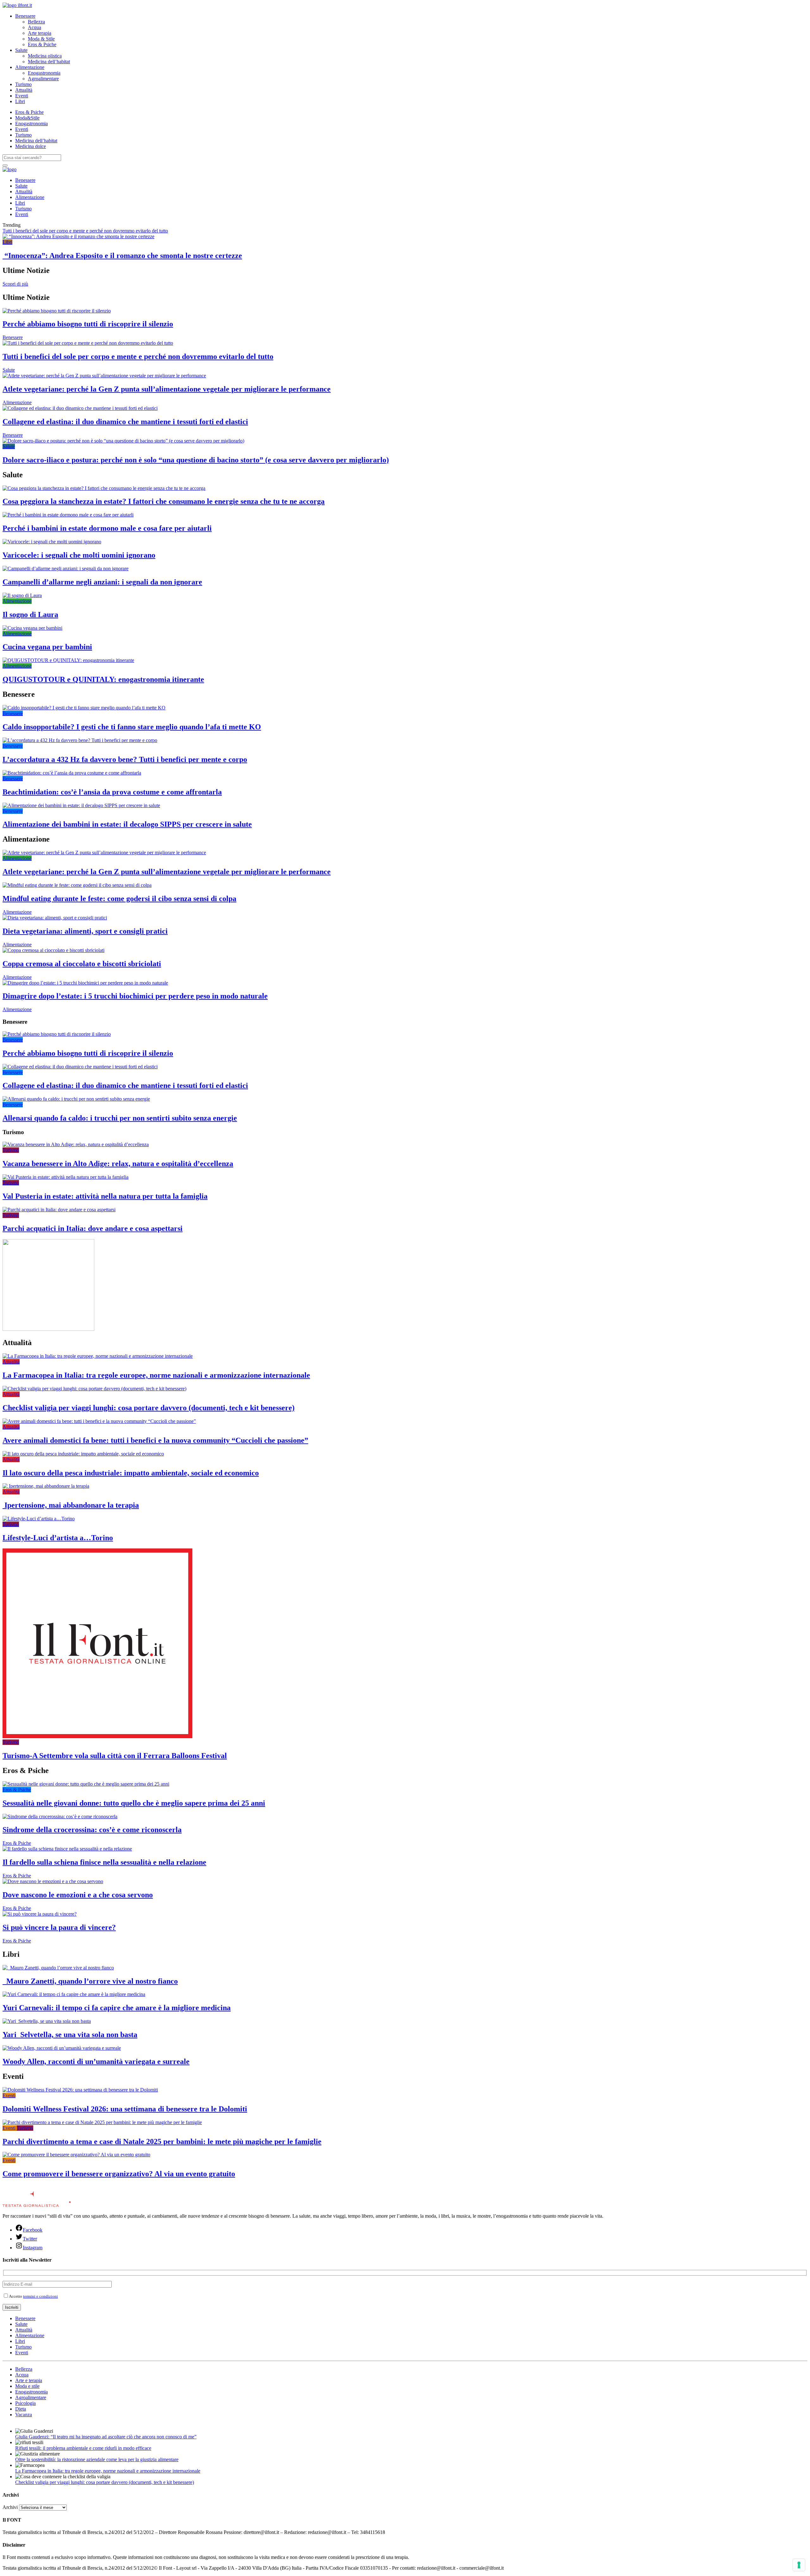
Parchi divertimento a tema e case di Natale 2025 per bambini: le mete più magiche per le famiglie (162, 2141)
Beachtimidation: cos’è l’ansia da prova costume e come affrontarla (112, 792)
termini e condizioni (40, 2296)
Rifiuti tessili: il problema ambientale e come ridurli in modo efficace (83, 2448)
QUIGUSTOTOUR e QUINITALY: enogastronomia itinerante (103, 679)
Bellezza (36, 22)
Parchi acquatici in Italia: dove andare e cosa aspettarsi (93, 1228)
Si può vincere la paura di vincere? (59, 1927)
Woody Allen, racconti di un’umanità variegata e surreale (96, 2061)
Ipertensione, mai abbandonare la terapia (71, 1505)
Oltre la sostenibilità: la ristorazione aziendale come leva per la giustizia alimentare (97, 2459)
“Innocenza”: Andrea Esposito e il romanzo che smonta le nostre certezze (122, 256)
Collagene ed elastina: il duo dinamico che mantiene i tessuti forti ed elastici (125, 422)
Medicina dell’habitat (49, 62)
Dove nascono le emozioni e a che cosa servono (78, 1895)
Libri (20, 101)
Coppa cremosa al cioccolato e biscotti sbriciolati (82, 964)
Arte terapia (40, 33)
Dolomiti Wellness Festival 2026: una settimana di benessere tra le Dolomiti (125, 2109)
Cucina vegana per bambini (47, 647)
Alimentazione (30, 67)
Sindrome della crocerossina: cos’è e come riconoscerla (92, 1830)
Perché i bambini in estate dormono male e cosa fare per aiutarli (107, 528)
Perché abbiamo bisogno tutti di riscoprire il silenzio (88, 324)
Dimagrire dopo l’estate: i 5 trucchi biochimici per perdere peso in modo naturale (135, 996)
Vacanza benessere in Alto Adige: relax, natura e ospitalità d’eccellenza (118, 1164)
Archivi (10, 2507)
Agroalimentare (43, 79)
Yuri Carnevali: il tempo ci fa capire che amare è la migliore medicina (117, 2008)
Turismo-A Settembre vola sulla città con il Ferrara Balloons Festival (115, 1756)
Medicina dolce (31, 146)
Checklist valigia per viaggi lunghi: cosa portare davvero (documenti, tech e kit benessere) (149, 1408)
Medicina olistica (45, 56)
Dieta (21, 2409)
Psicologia (25, 2403)
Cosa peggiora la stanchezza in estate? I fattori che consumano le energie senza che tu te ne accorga (164, 501)
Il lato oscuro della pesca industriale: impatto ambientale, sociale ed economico (131, 1473)
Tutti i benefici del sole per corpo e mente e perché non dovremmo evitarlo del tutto (85, 231)
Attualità (24, 90)
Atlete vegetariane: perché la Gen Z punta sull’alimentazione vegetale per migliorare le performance (167, 389)
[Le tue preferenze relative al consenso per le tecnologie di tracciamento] (799, 2565)
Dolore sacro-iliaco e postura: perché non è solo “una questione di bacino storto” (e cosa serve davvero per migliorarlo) (196, 460)
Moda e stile (27, 2386)
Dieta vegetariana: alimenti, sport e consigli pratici (85, 931)
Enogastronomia (44, 73)
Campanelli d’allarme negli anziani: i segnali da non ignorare (102, 582)
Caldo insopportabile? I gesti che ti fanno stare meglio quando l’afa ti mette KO (132, 727)
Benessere (25, 16)
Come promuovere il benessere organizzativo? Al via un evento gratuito (119, 2174)
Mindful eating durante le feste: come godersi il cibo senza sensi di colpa (119, 899)
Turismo (23, 84)
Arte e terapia (29, 2380)
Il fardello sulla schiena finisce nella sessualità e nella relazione (104, 1862)
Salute (21, 50)
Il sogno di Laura (30, 615)
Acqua (34, 27)
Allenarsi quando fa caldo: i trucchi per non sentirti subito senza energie (120, 1118)
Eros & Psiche (42, 44)
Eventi (22, 96)
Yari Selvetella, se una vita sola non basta (70, 2035)
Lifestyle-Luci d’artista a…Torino (58, 1538)
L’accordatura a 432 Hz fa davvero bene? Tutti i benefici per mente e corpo (125, 759)
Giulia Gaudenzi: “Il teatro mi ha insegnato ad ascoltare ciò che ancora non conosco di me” (106, 2437)
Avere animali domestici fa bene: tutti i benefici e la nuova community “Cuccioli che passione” (155, 1440)
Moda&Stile (27, 118)
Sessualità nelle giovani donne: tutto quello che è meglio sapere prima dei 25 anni (134, 1803)
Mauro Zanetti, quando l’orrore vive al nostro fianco (90, 1981)
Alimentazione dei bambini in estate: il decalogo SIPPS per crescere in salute (127, 824)
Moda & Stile (41, 39)
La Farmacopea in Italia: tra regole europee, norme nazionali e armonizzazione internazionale (156, 1375)
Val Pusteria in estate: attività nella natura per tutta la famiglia (105, 1196)
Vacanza (24, 2415)
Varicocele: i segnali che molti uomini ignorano (79, 555)
